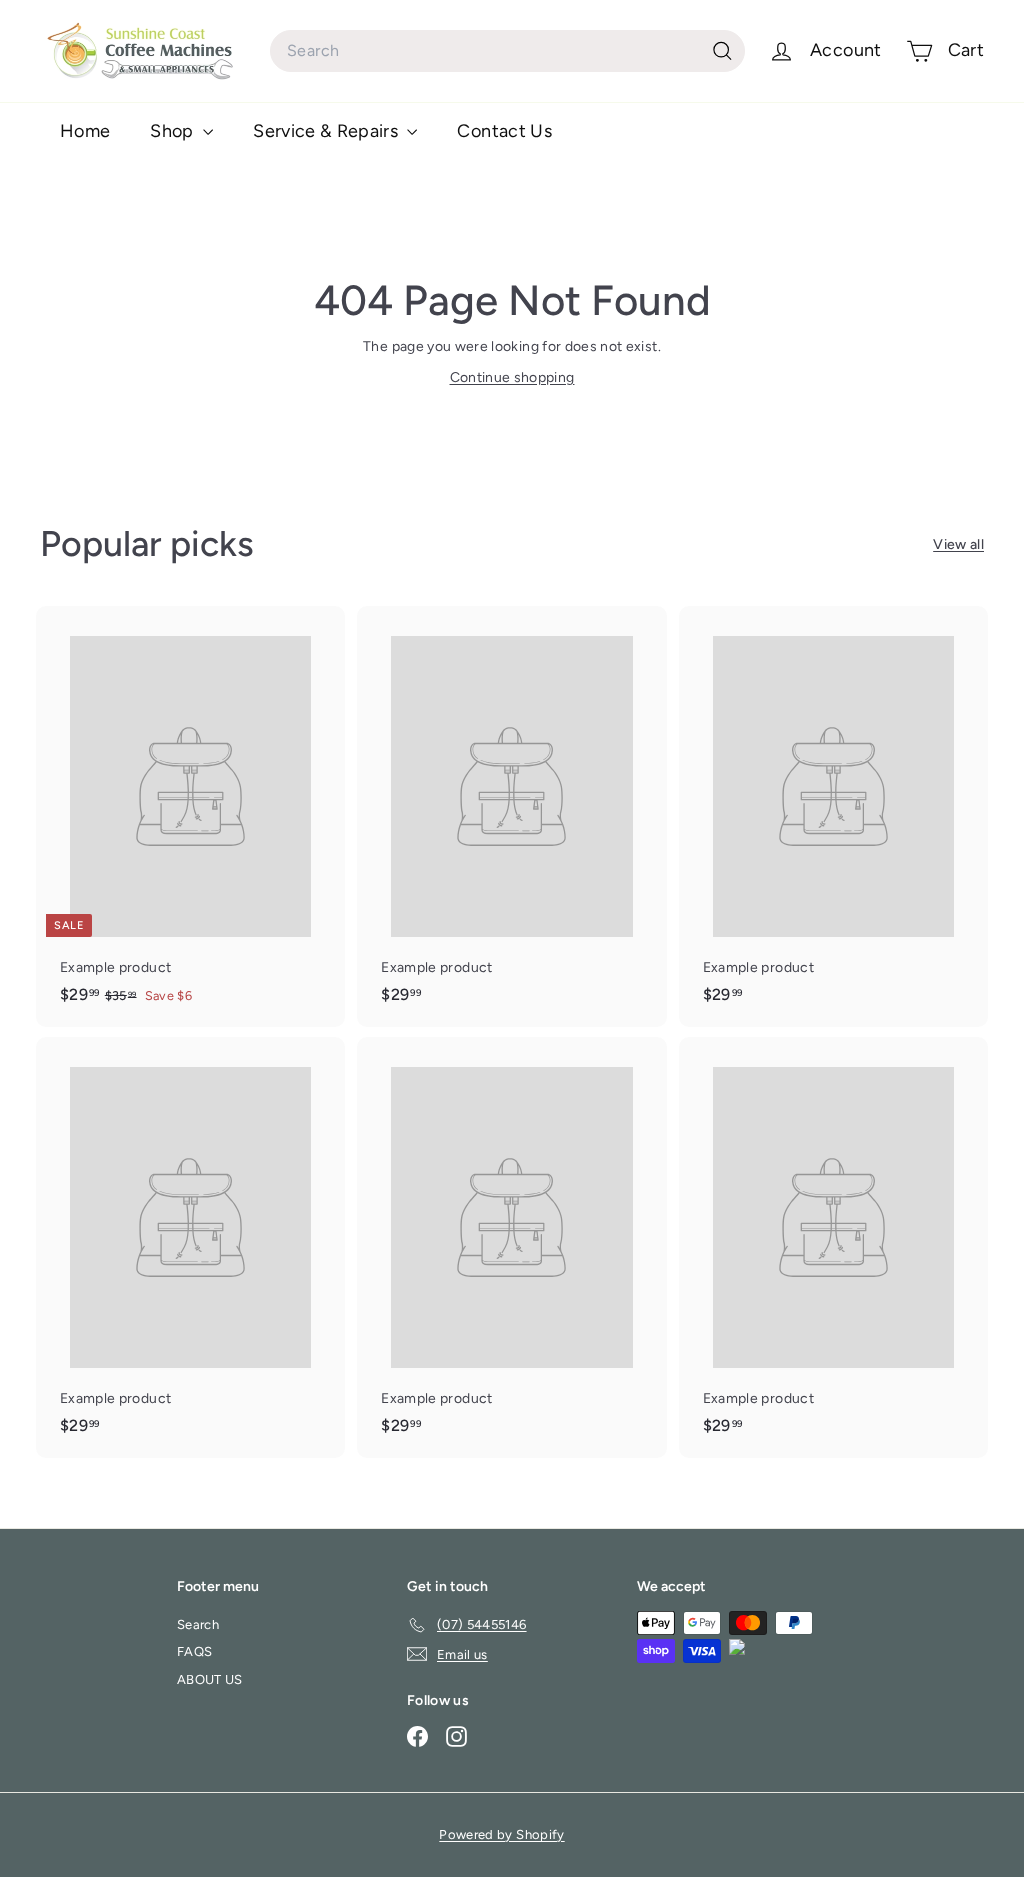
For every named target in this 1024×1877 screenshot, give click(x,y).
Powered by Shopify (501, 1834)
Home (85, 131)
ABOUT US (210, 1679)
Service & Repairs (327, 131)
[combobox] (507, 51)
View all (958, 544)
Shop (174, 131)
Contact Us (504, 131)
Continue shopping (512, 377)
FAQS (194, 1651)
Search (198, 1624)
